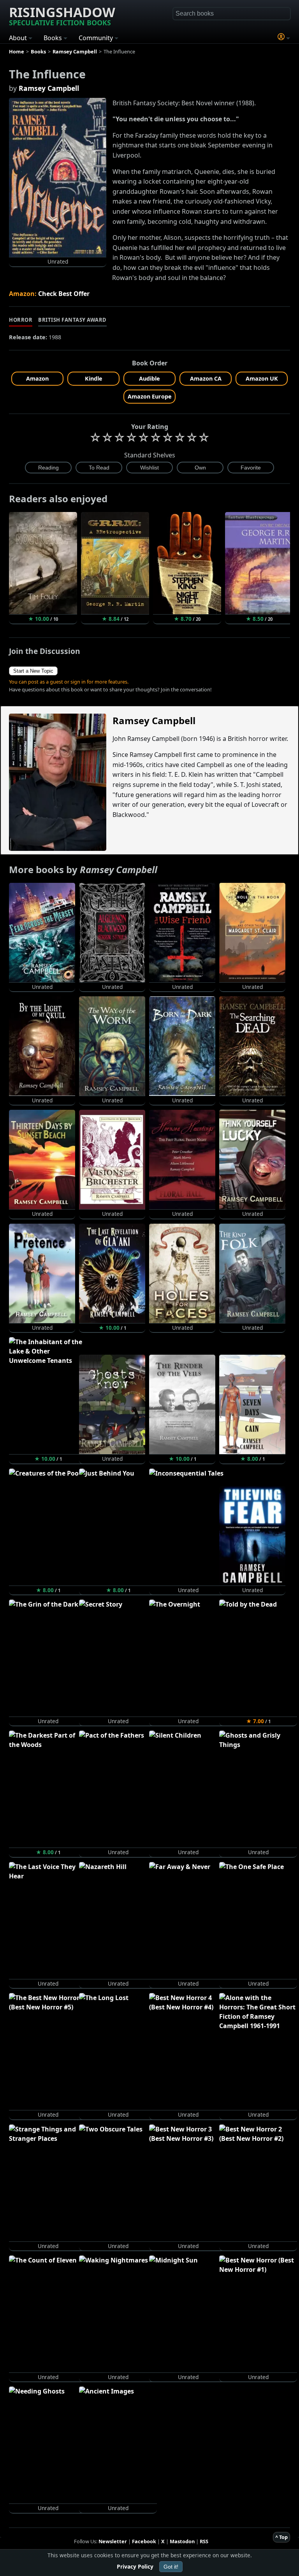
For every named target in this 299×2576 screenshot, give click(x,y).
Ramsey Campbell (49, 88)
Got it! (171, 2567)
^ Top (281, 2537)
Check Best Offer (64, 294)
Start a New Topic (33, 671)
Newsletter (113, 2541)
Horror (21, 320)
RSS (204, 2541)
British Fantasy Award (72, 320)
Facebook (144, 2541)
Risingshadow (62, 15)
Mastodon (182, 2541)
